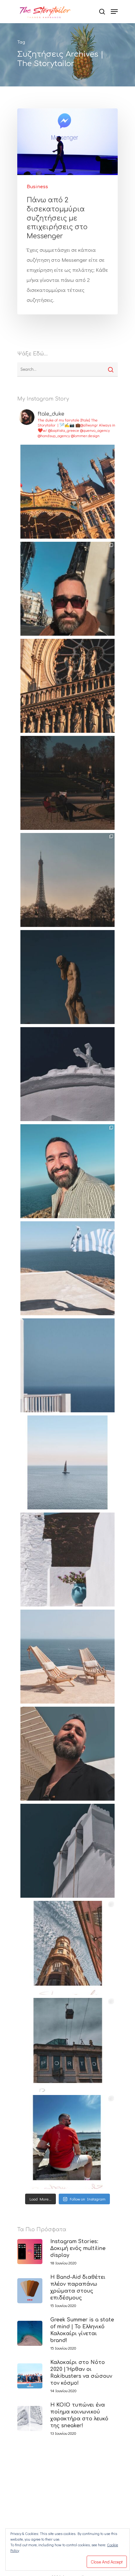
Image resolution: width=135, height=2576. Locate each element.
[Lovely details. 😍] (67, 1560)
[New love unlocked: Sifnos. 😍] (67, 1851)
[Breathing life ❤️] (67, 1948)
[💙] (67, 1074)
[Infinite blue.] (67, 1365)
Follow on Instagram (88, 2199)
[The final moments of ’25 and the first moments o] (67, 492)
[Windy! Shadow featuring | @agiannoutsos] (67, 1268)
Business (37, 187)
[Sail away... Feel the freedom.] (67, 1462)
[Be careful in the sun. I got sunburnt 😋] (67, 1754)
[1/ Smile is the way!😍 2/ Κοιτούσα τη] (67, 1171)
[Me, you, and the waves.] (67, 1657)
